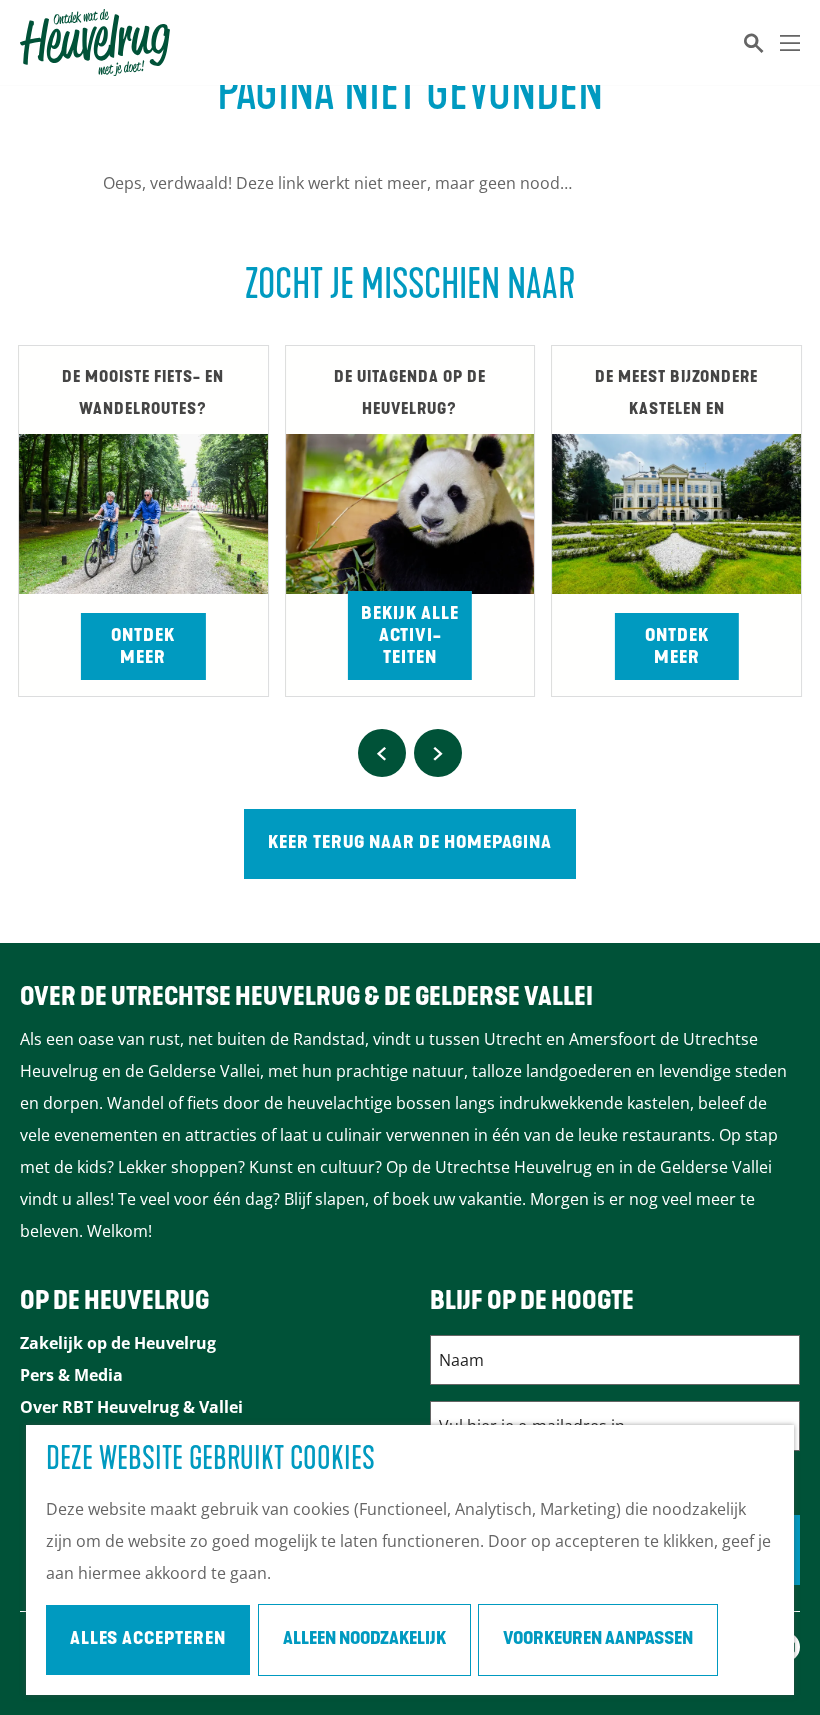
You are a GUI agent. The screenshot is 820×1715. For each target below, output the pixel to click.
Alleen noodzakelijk (364, 1640)
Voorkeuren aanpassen (598, 1640)
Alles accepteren (148, 1640)
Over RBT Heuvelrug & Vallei (131, 1407)
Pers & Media (71, 1375)
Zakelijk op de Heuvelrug (118, 1343)
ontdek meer (677, 648)
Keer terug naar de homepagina (410, 844)
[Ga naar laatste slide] (382, 753)
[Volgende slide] (438, 753)
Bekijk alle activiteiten (410, 637)
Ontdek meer (143, 648)
